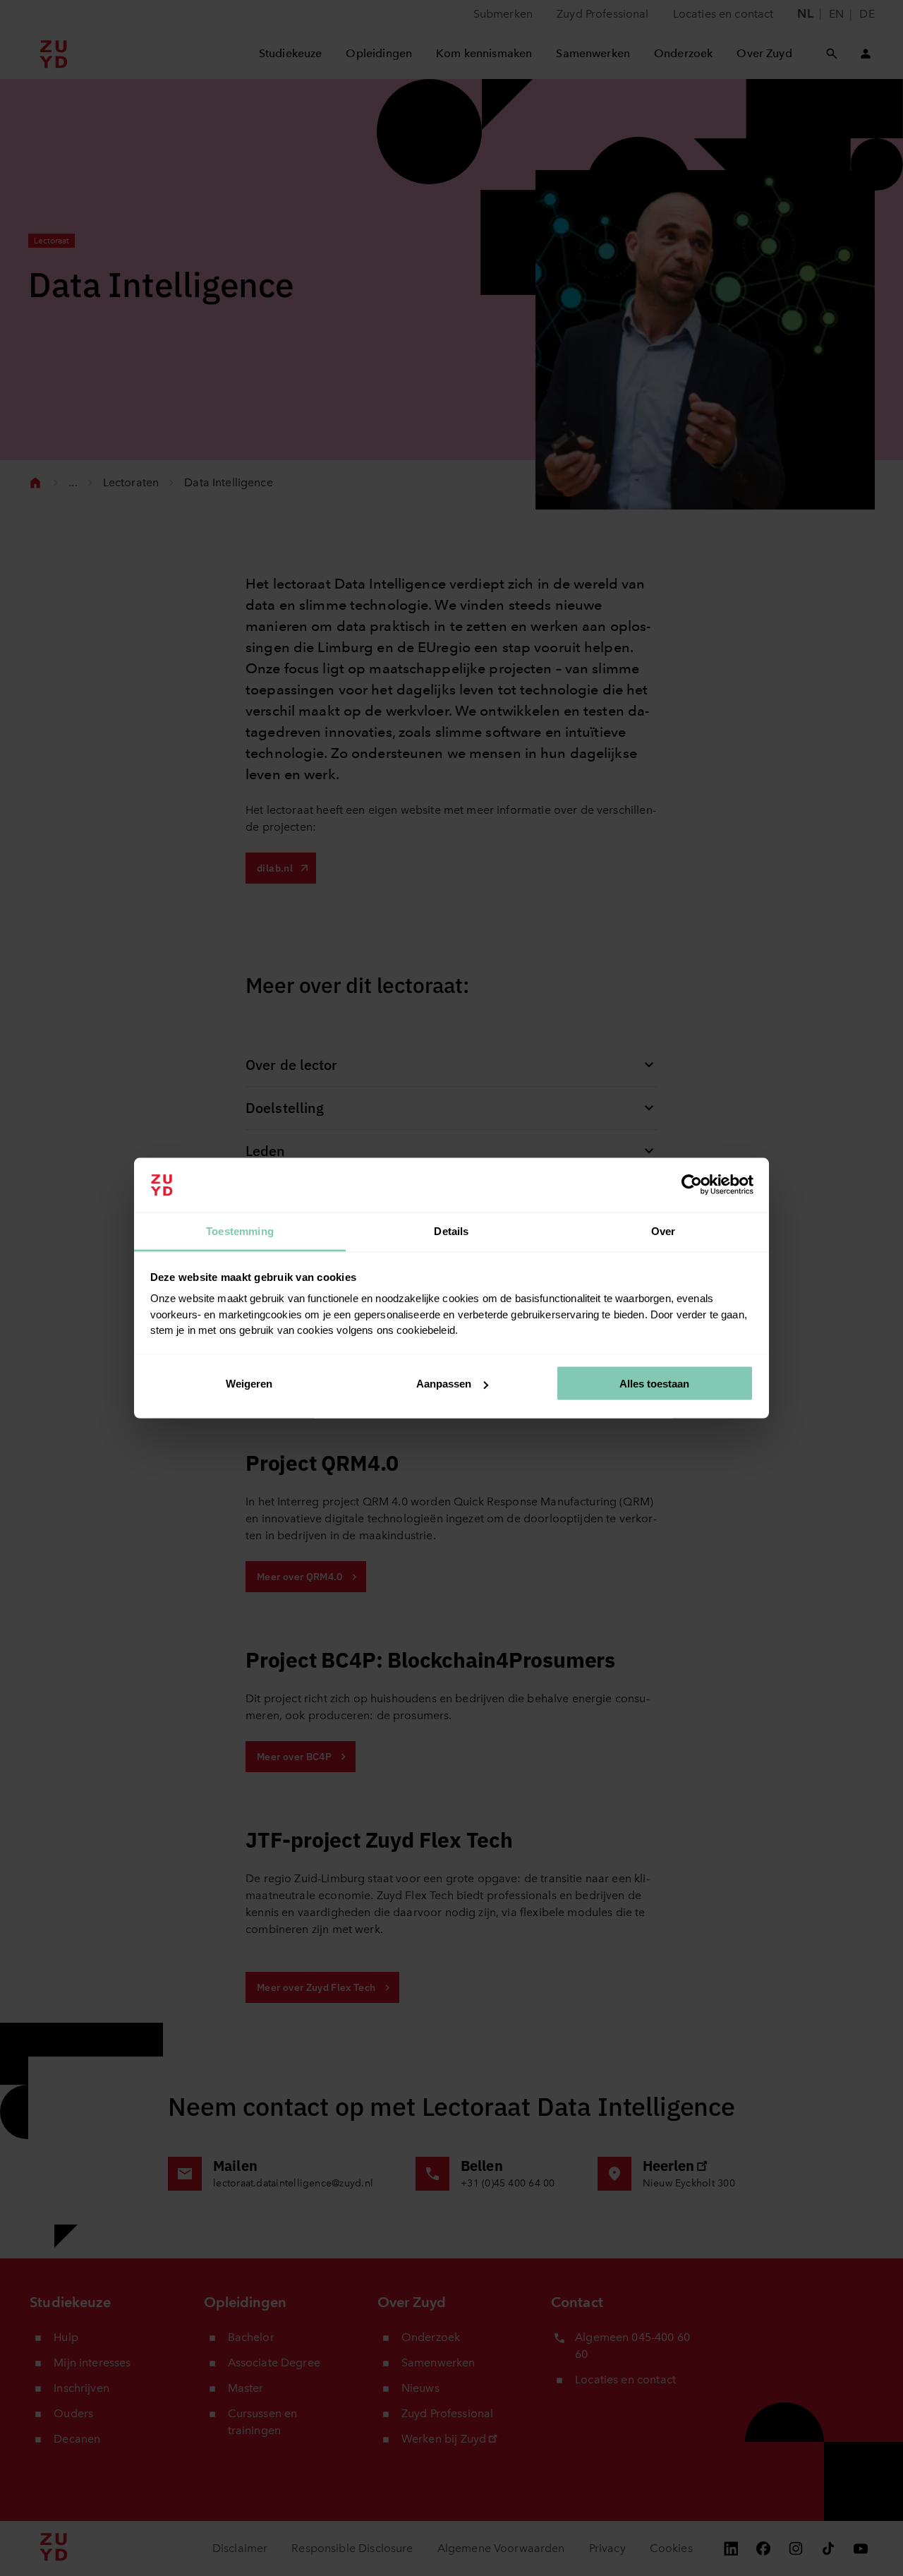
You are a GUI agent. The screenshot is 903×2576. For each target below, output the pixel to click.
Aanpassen (444, 1384)
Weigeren (249, 1384)
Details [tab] (451, 1230)
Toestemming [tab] (240, 1230)
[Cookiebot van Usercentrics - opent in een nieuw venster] (692, 1185)
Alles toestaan (654, 1384)
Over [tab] (663, 1230)
